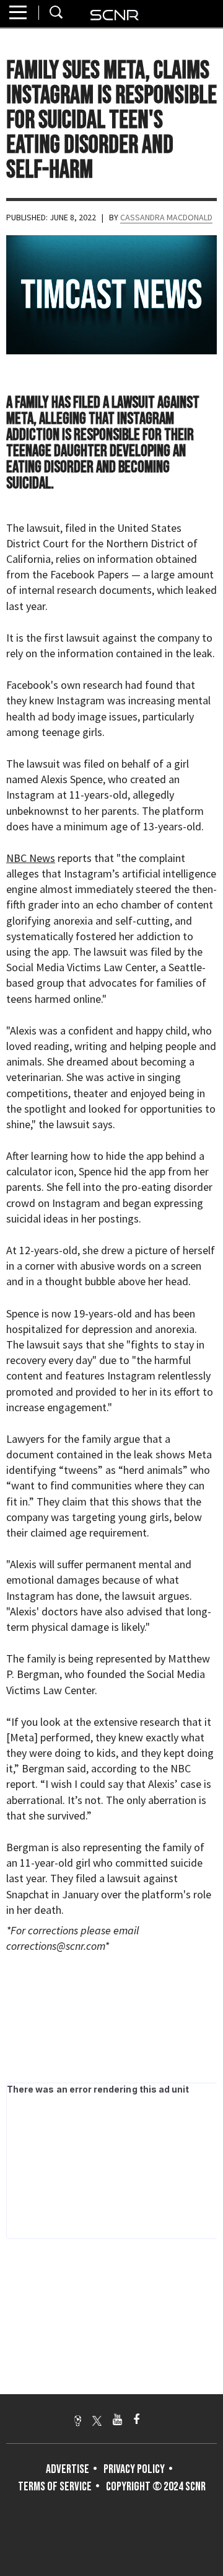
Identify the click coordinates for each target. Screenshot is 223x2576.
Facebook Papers (90, 574)
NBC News (31, 858)
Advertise (68, 2469)
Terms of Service (55, 2487)
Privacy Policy (134, 2469)
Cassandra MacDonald (166, 217)
